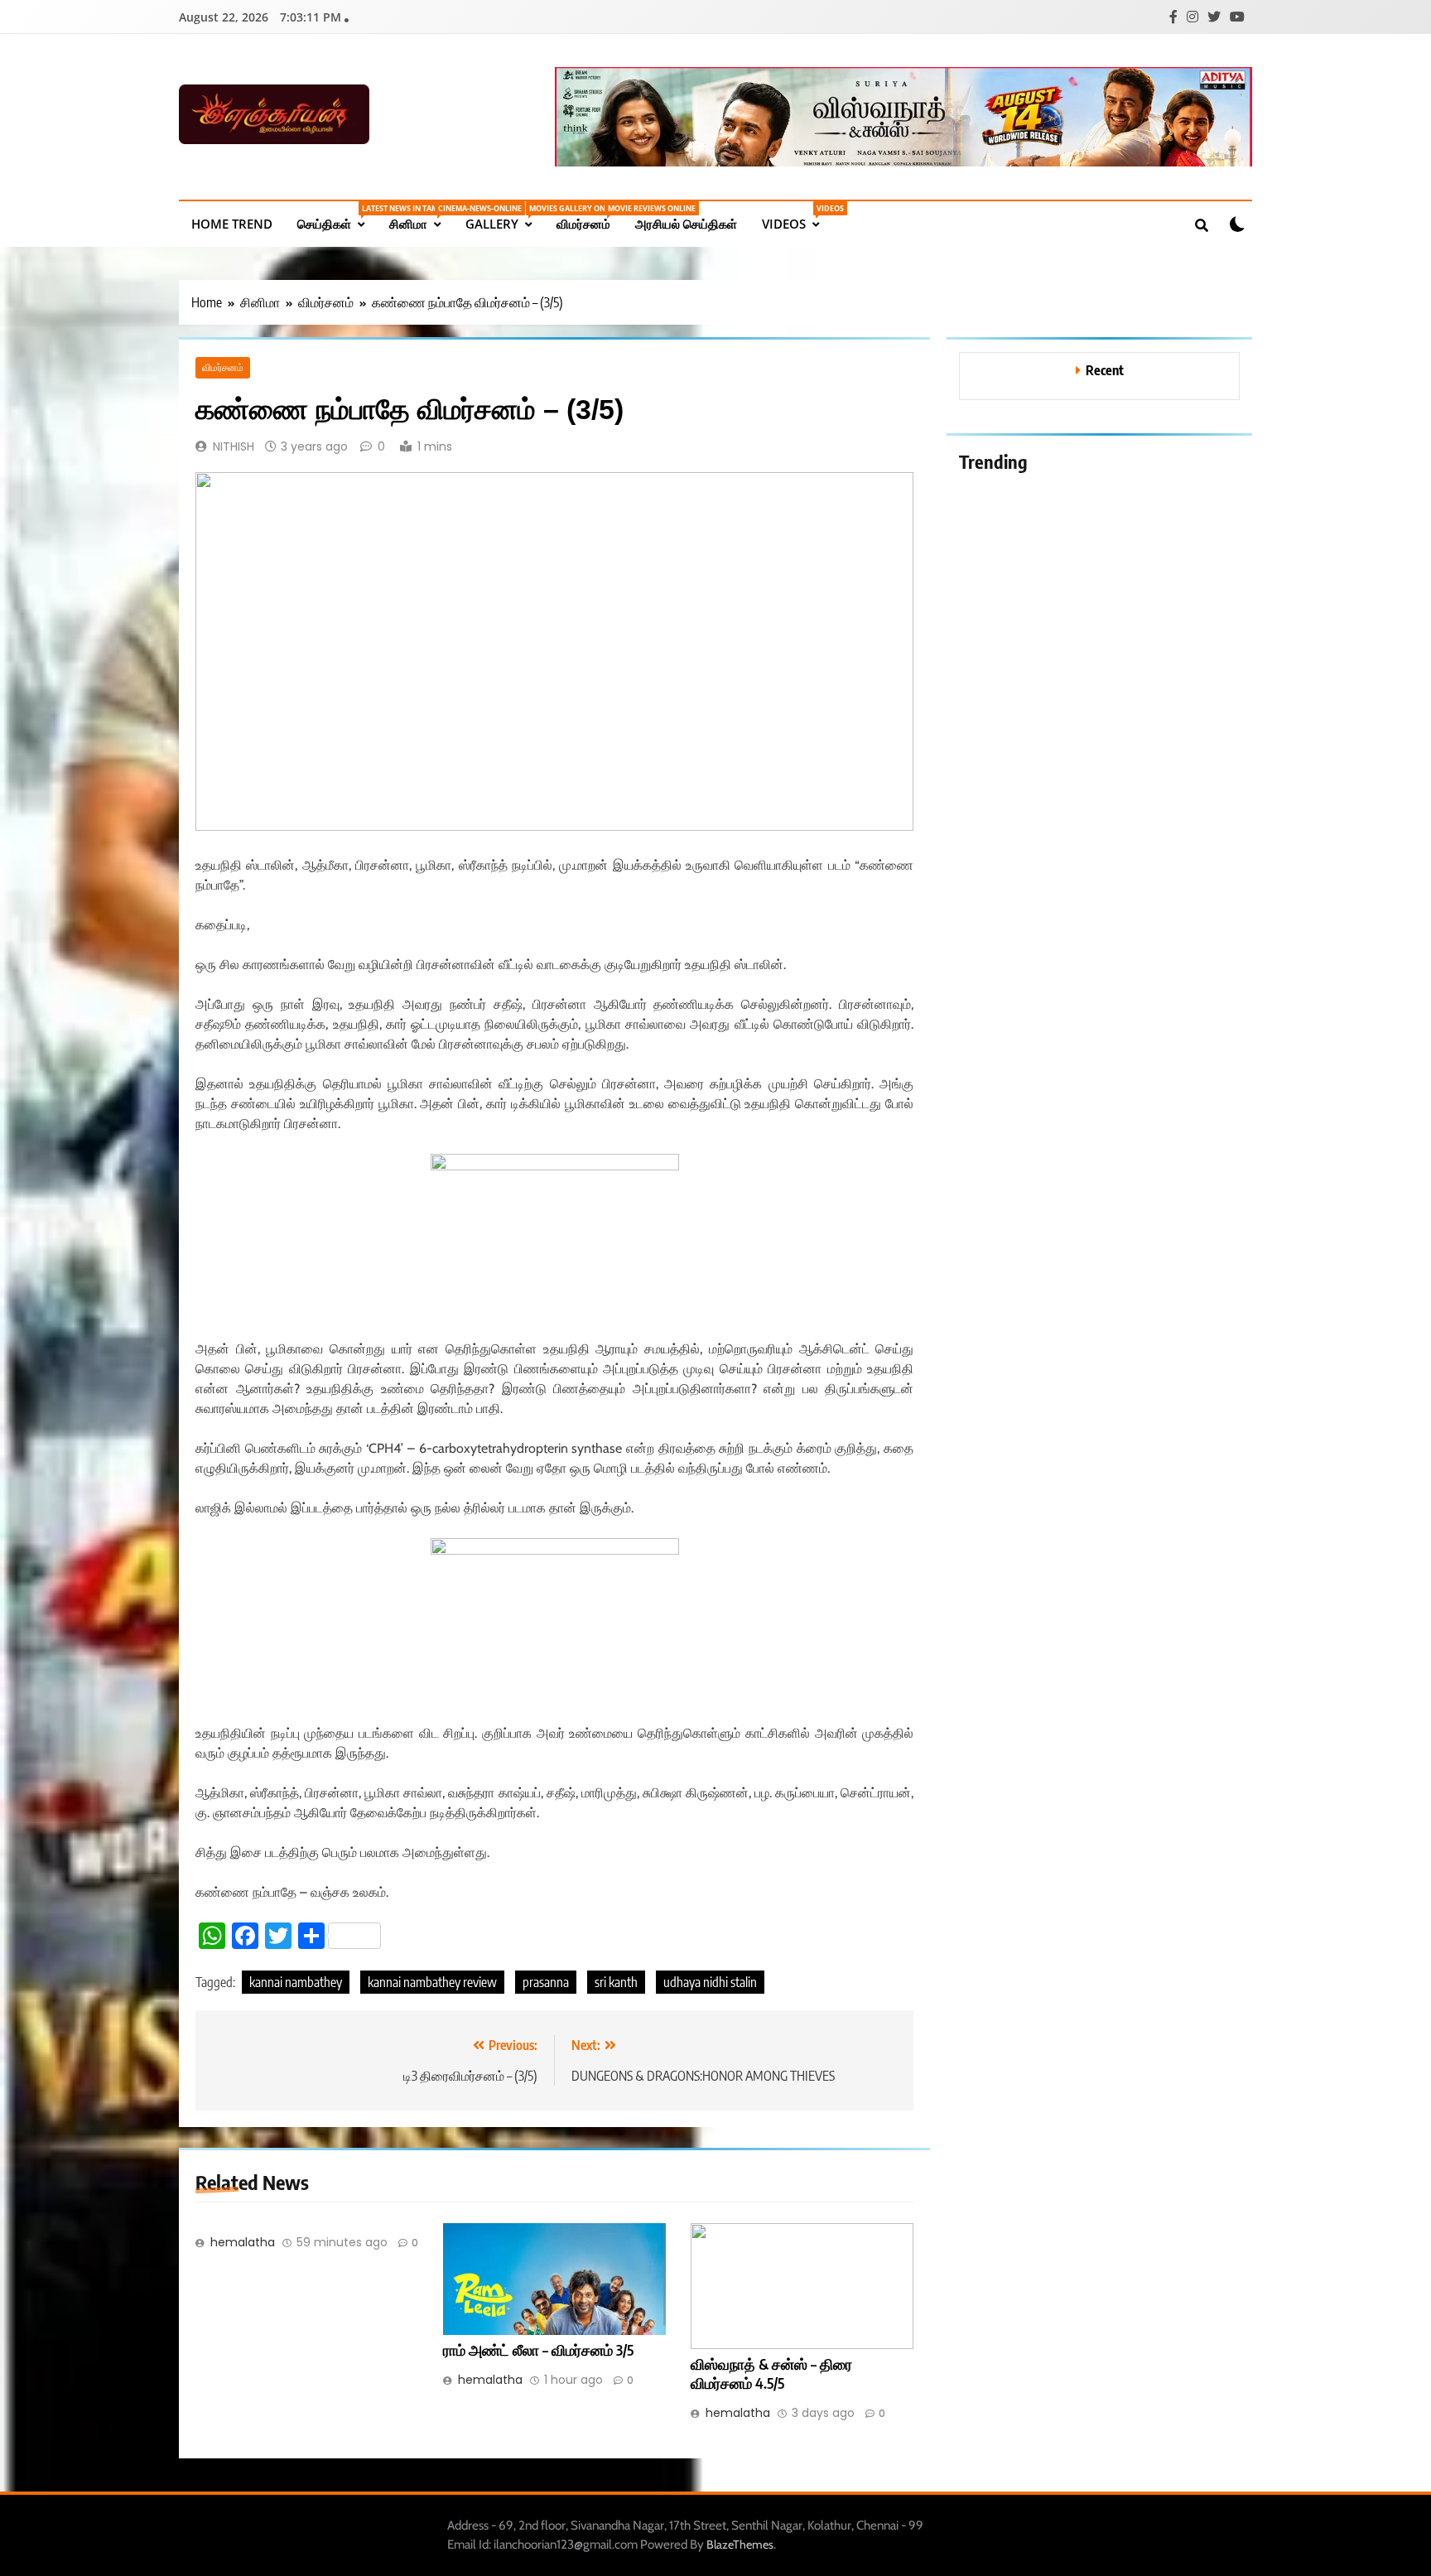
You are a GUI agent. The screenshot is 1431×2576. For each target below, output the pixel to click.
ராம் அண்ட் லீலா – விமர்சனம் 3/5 (538, 2350)
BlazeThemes (740, 2545)
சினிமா (421, 217)
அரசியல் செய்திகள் (686, 224)
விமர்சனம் (590, 217)
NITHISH (234, 446)
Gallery (505, 217)
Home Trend (232, 224)
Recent (1105, 370)
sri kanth (616, 1982)
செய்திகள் (337, 217)
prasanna (546, 1982)
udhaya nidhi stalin (710, 1982)
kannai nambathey (296, 1982)
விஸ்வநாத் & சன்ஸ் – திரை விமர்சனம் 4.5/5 (771, 2374)
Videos (797, 217)
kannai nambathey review (432, 1982)
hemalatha (243, 2242)
